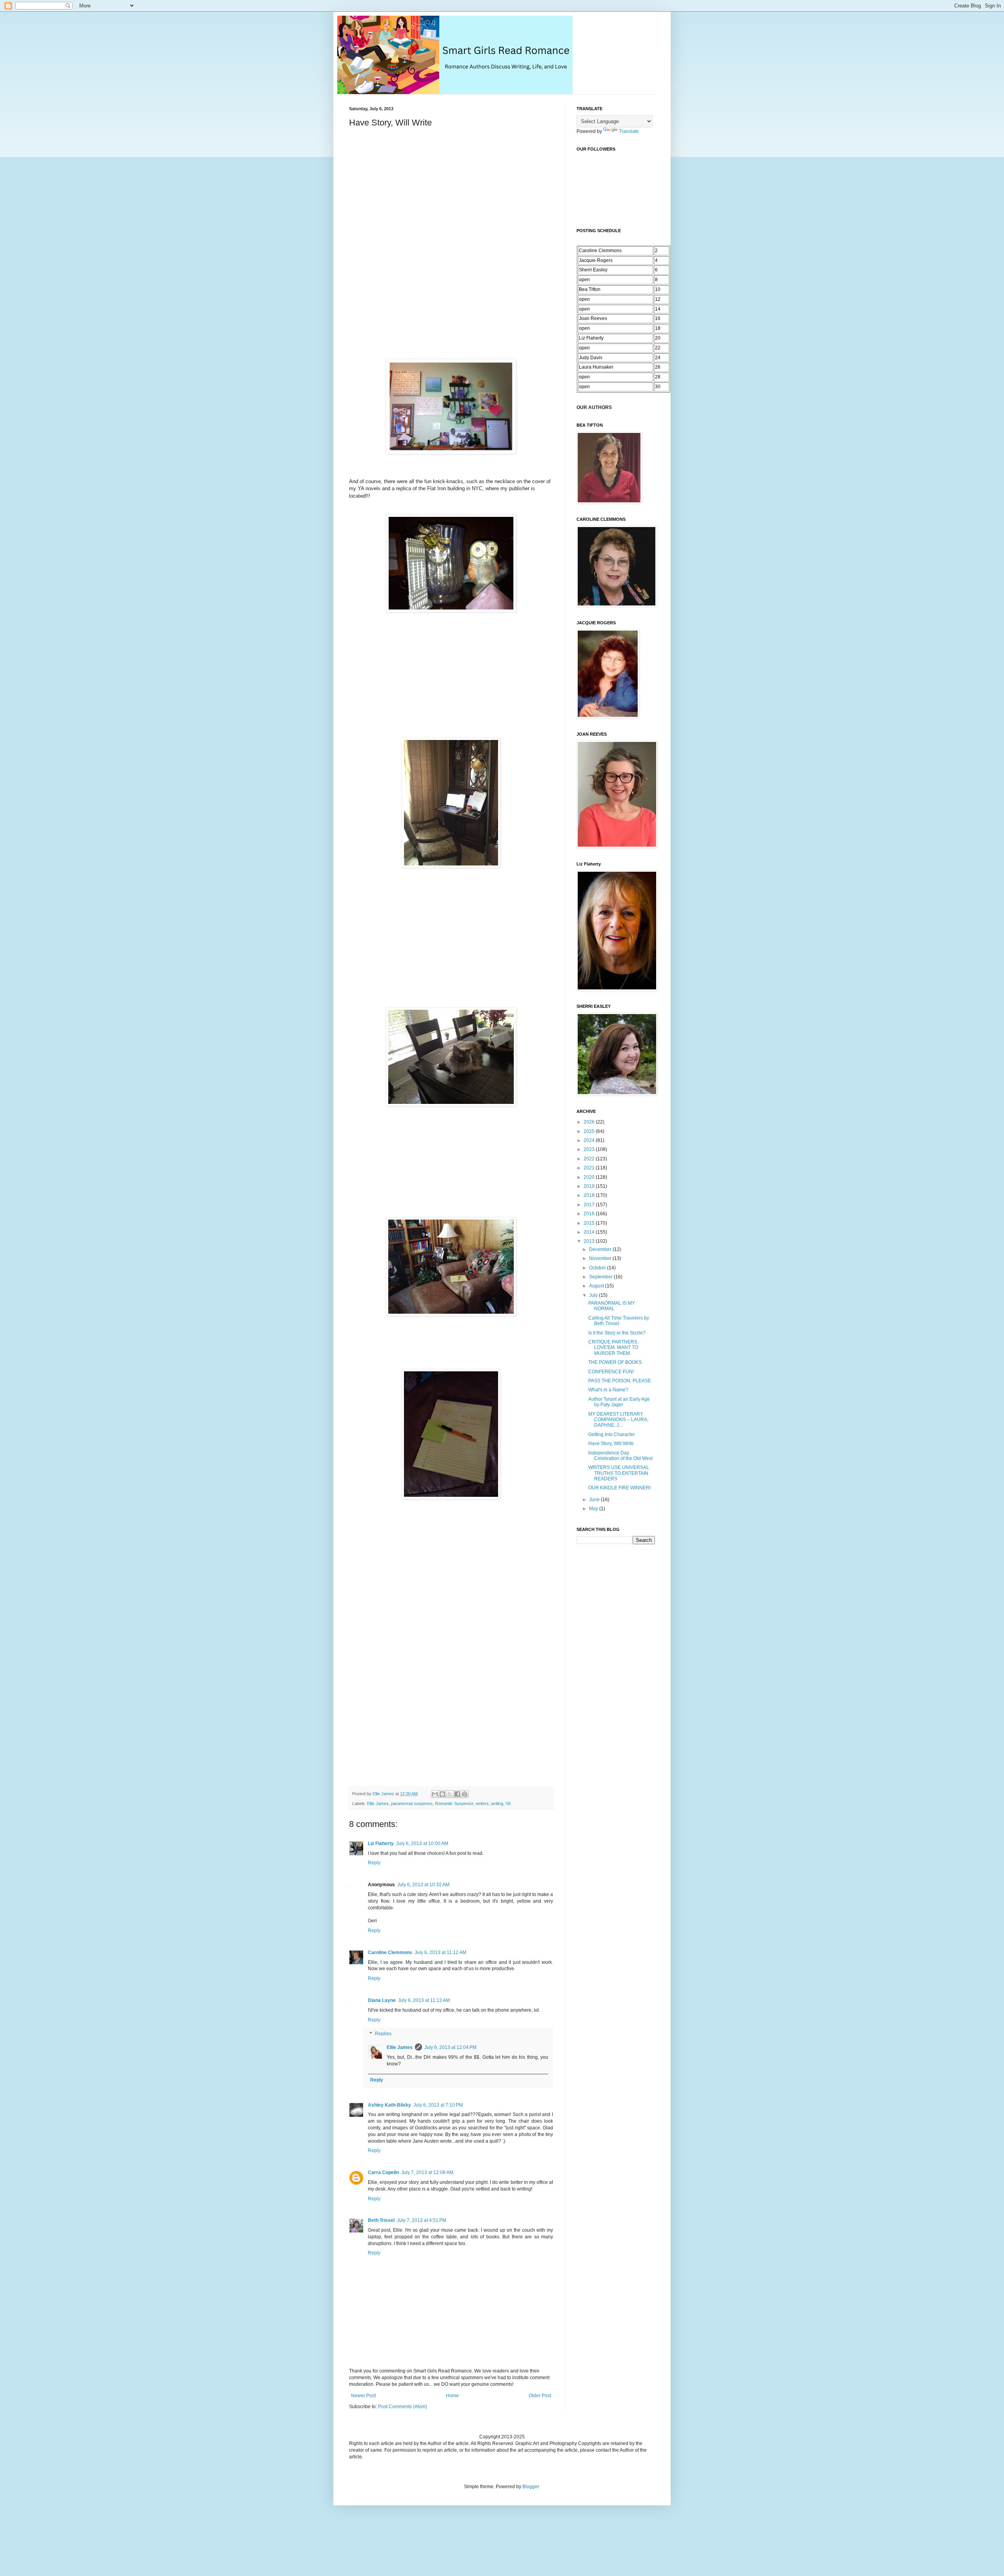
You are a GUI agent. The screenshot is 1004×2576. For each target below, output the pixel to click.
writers (482, 1803)
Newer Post (363, 2396)
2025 (590, 1131)
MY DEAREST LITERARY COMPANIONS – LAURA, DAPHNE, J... (618, 1420)
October (598, 1268)
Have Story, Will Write (611, 1443)
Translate (629, 131)
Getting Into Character (612, 1434)
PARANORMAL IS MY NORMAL (612, 1306)
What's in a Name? (608, 1390)
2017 (590, 1205)
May (594, 1509)
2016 (590, 1214)
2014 (590, 1232)
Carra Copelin (383, 2172)
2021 (590, 1168)
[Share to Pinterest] (465, 1794)
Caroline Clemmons (390, 1952)
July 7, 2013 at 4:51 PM (422, 2220)
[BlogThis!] (442, 1794)
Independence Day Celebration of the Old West (620, 1456)
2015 (590, 1223)
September (601, 1277)
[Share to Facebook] (457, 1794)
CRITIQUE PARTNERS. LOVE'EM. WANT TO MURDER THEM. (613, 1348)
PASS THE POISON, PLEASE (620, 1381)
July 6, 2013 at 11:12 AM (440, 1952)
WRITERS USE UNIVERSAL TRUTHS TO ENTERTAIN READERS (619, 1473)
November (601, 1258)
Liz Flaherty (381, 1843)
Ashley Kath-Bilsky (389, 2105)
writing (497, 1803)
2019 (590, 1186)
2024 (590, 1140)
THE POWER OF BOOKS (615, 1362)
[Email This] (435, 1794)
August (597, 1286)
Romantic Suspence (454, 1803)
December (601, 1249)
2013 (590, 1241)
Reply (374, 1863)
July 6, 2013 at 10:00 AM (422, 1843)
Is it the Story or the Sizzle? (617, 1333)
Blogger (531, 2487)
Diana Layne (382, 2000)
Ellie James (378, 1803)
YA (508, 1803)
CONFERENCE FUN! (611, 1372)
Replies (383, 2034)
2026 (590, 1122)
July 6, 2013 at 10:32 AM (423, 1885)
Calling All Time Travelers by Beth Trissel (619, 1321)
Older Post (540, 2396)
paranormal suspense (412, 1803)
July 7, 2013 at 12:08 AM (427, 2172)
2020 (590, 1177)
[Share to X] (450, 1794)
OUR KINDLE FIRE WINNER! (619, 1488)
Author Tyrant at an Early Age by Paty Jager (619, 1402)
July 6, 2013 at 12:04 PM (450, 2047)
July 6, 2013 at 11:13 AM (424, 2000)
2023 (590, 1149)
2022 (590, 1159)
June (595, 1500)
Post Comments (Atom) (403, 2407)
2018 (590, 1195)
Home (452, 2396)
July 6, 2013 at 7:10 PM (438, 2105)
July (594, 1295)
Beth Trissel (381, 2220)
